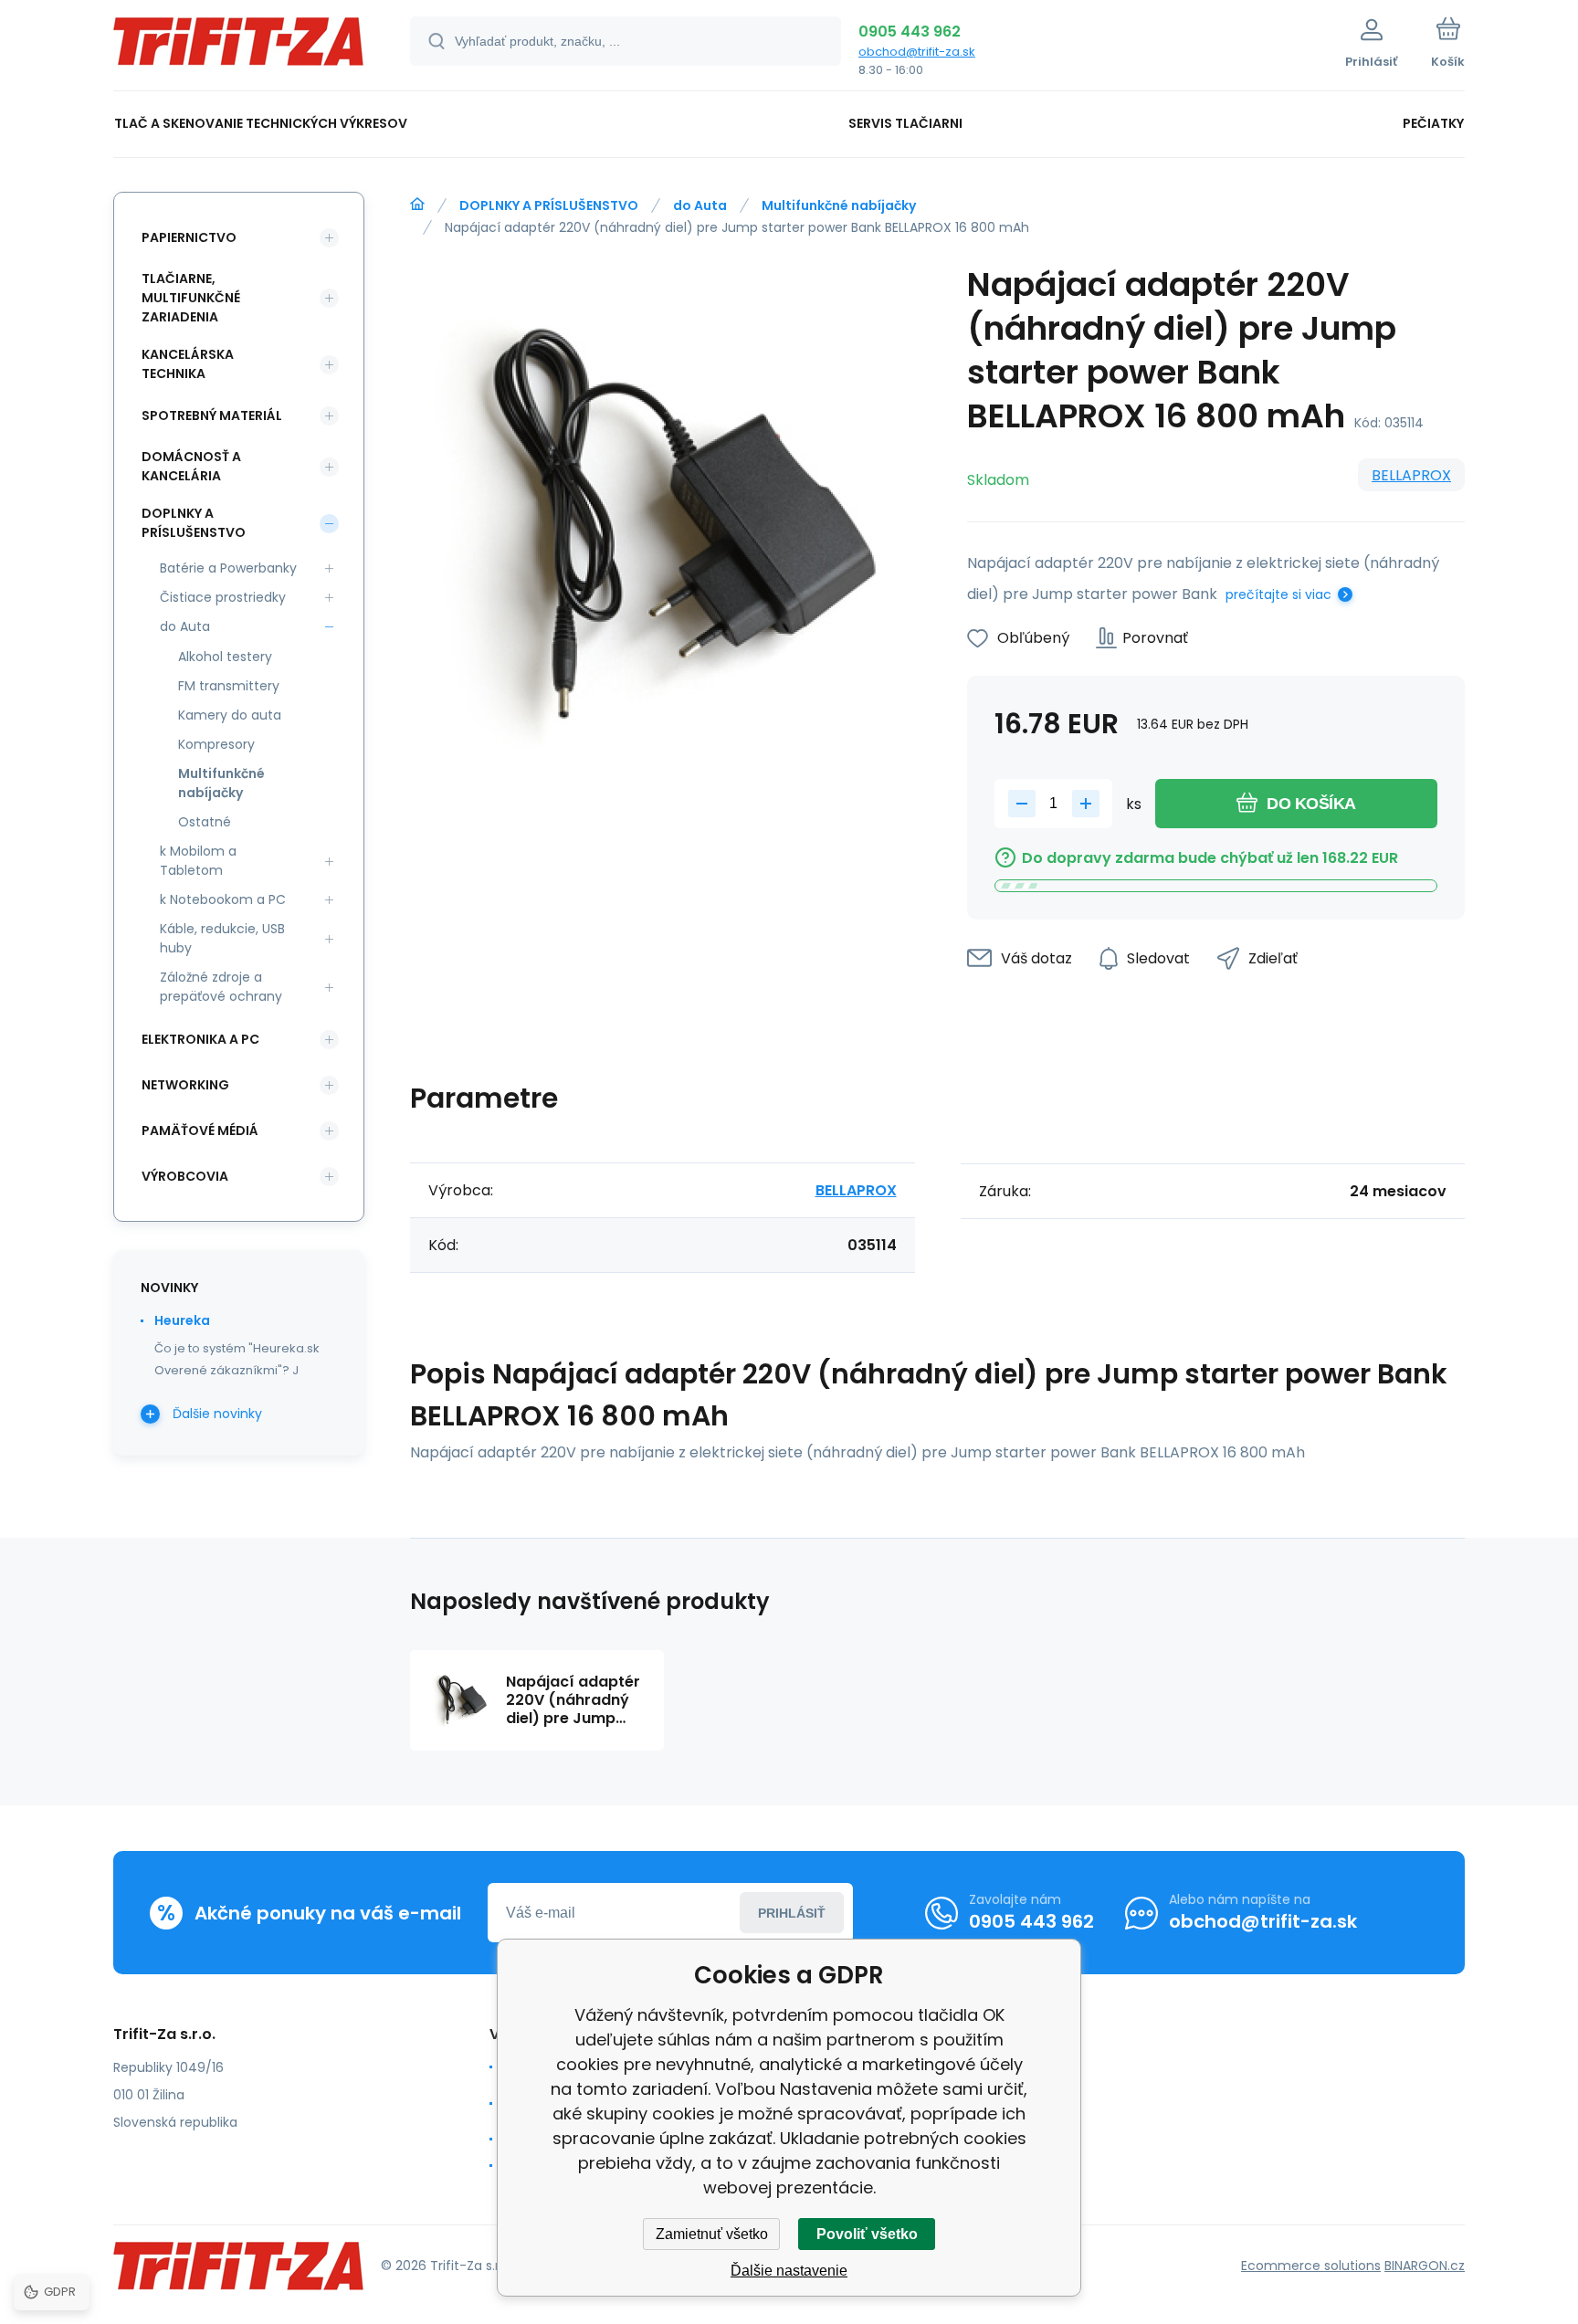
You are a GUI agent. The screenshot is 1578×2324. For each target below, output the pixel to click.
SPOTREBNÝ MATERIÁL (212, 415)
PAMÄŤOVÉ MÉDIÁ (200, 1130)
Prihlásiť (792, 1913)
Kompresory (216, 744)
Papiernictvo (189, 237)
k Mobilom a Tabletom (198, 861)
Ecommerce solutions (1311, 2266)
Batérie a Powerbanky (228, 568)
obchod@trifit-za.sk (917, 52)
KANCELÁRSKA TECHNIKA (188, 364)
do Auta (700, 205)
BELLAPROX (1411, 475)
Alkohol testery (225, 657)
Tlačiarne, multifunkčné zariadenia (191, 298)
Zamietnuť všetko (712, 2234)
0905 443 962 (910, 32)
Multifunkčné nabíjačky (839, 205)
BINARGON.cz (1425, 2266)
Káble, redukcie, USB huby (222, 938)
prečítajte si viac (1278, 594)
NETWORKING (185, 1085)
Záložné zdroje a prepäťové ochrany (221, 987)
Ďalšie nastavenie (789, 2271)
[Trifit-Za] (417, 205)
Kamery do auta (230, 715)
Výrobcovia (185, 1176)
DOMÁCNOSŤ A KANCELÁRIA (191, 466)
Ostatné (205, 822)
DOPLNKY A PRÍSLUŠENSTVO (549, 205)
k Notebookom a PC (223, 899)
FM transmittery (229, 686)
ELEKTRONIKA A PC (200, 1039)
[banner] (239, 48)
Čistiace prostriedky (223, 597)
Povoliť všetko (867, 2234)
